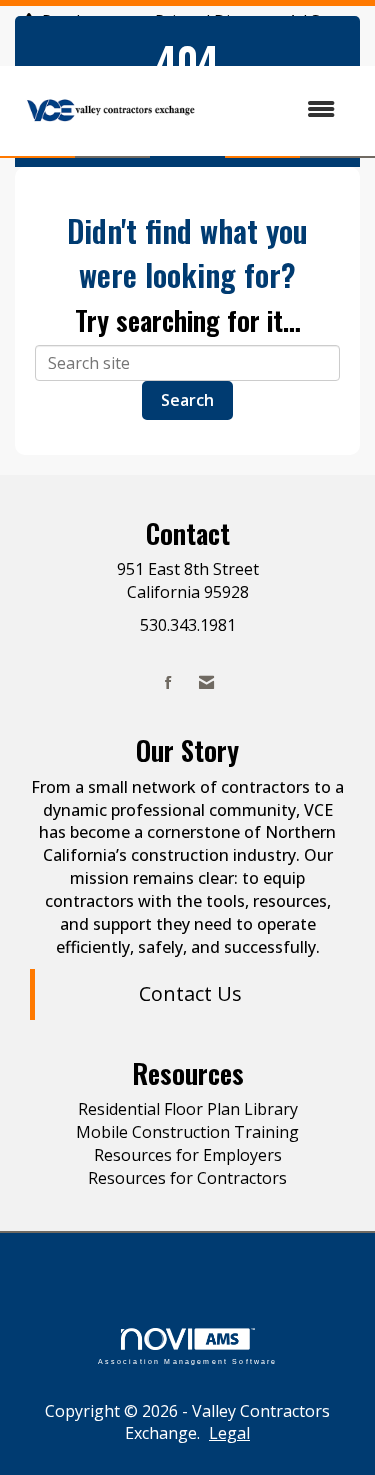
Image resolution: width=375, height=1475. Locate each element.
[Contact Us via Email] (206, 682)
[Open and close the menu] (280, 109)
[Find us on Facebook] (168, 682)
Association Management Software (188, 1361)
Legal (229, 1433)
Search (187, 400)
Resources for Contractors (187, 1178)
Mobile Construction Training (187, 1132)
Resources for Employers (188, 1155)
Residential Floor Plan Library (188, 1109)
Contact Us (190, 993)
